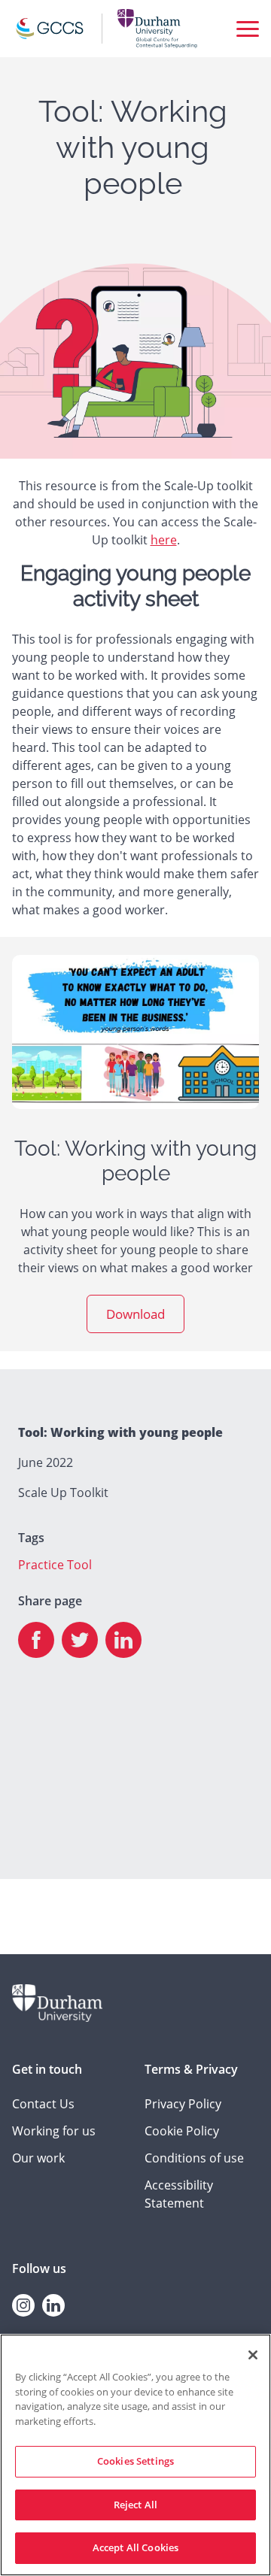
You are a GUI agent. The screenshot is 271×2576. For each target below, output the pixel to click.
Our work (38, 2158)
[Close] (253, 2355)
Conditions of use (194, 2158)
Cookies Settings (135, 2461)
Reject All (135, 2505)
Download (135, 1314)
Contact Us (43, 2104)
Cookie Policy (182, 2131)
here (164, 540)
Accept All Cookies (135, 2547)
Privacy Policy (183, 2104)
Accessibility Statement (179, 2194)
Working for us (54, 2131)
